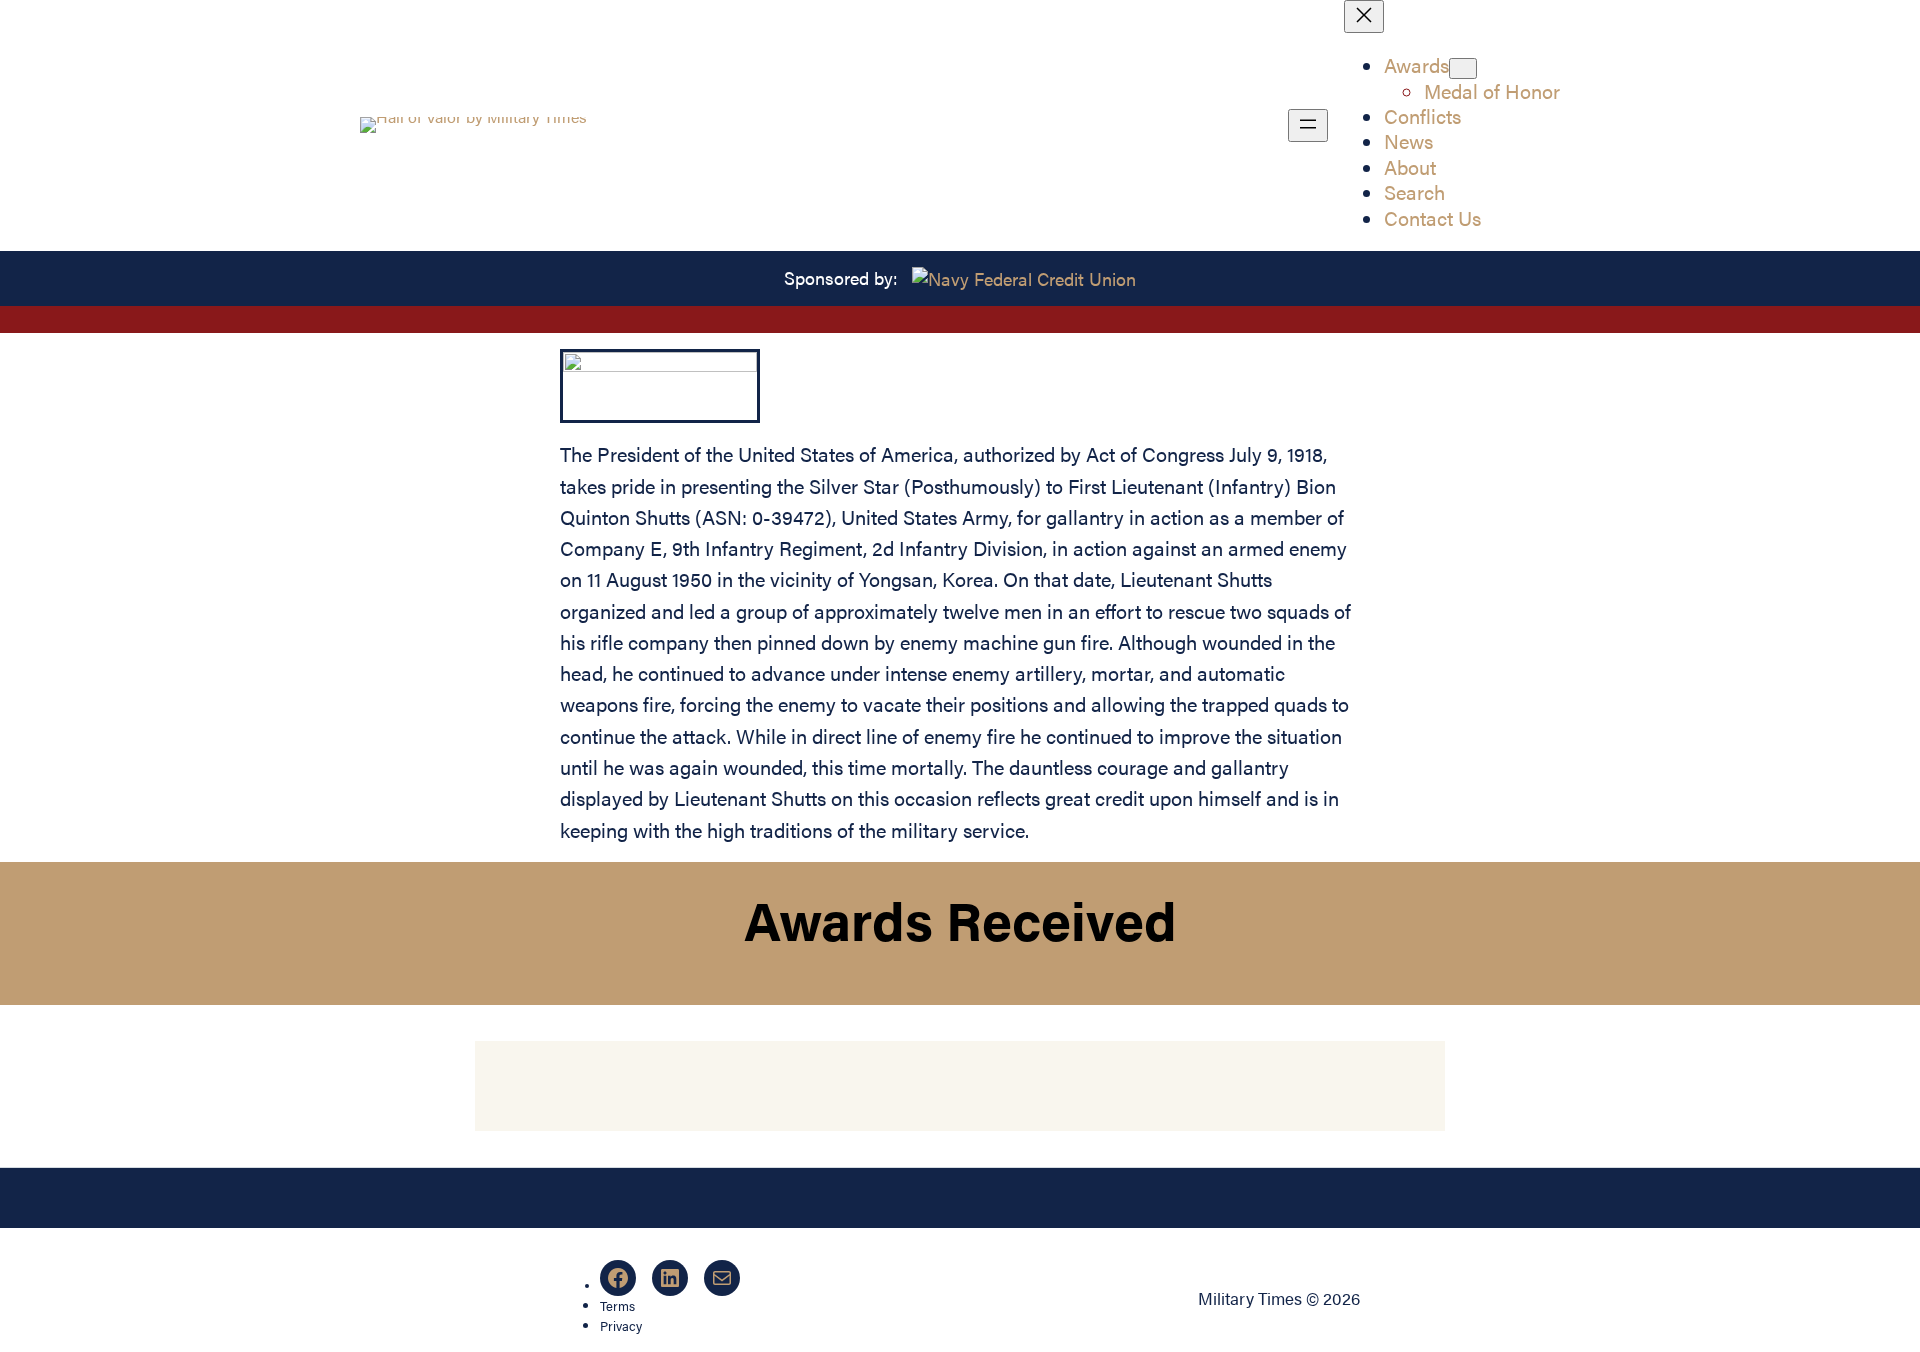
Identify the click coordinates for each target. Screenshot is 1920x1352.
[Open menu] (1308, 125)
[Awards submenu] (1463, 68)
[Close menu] (1364, 16)
